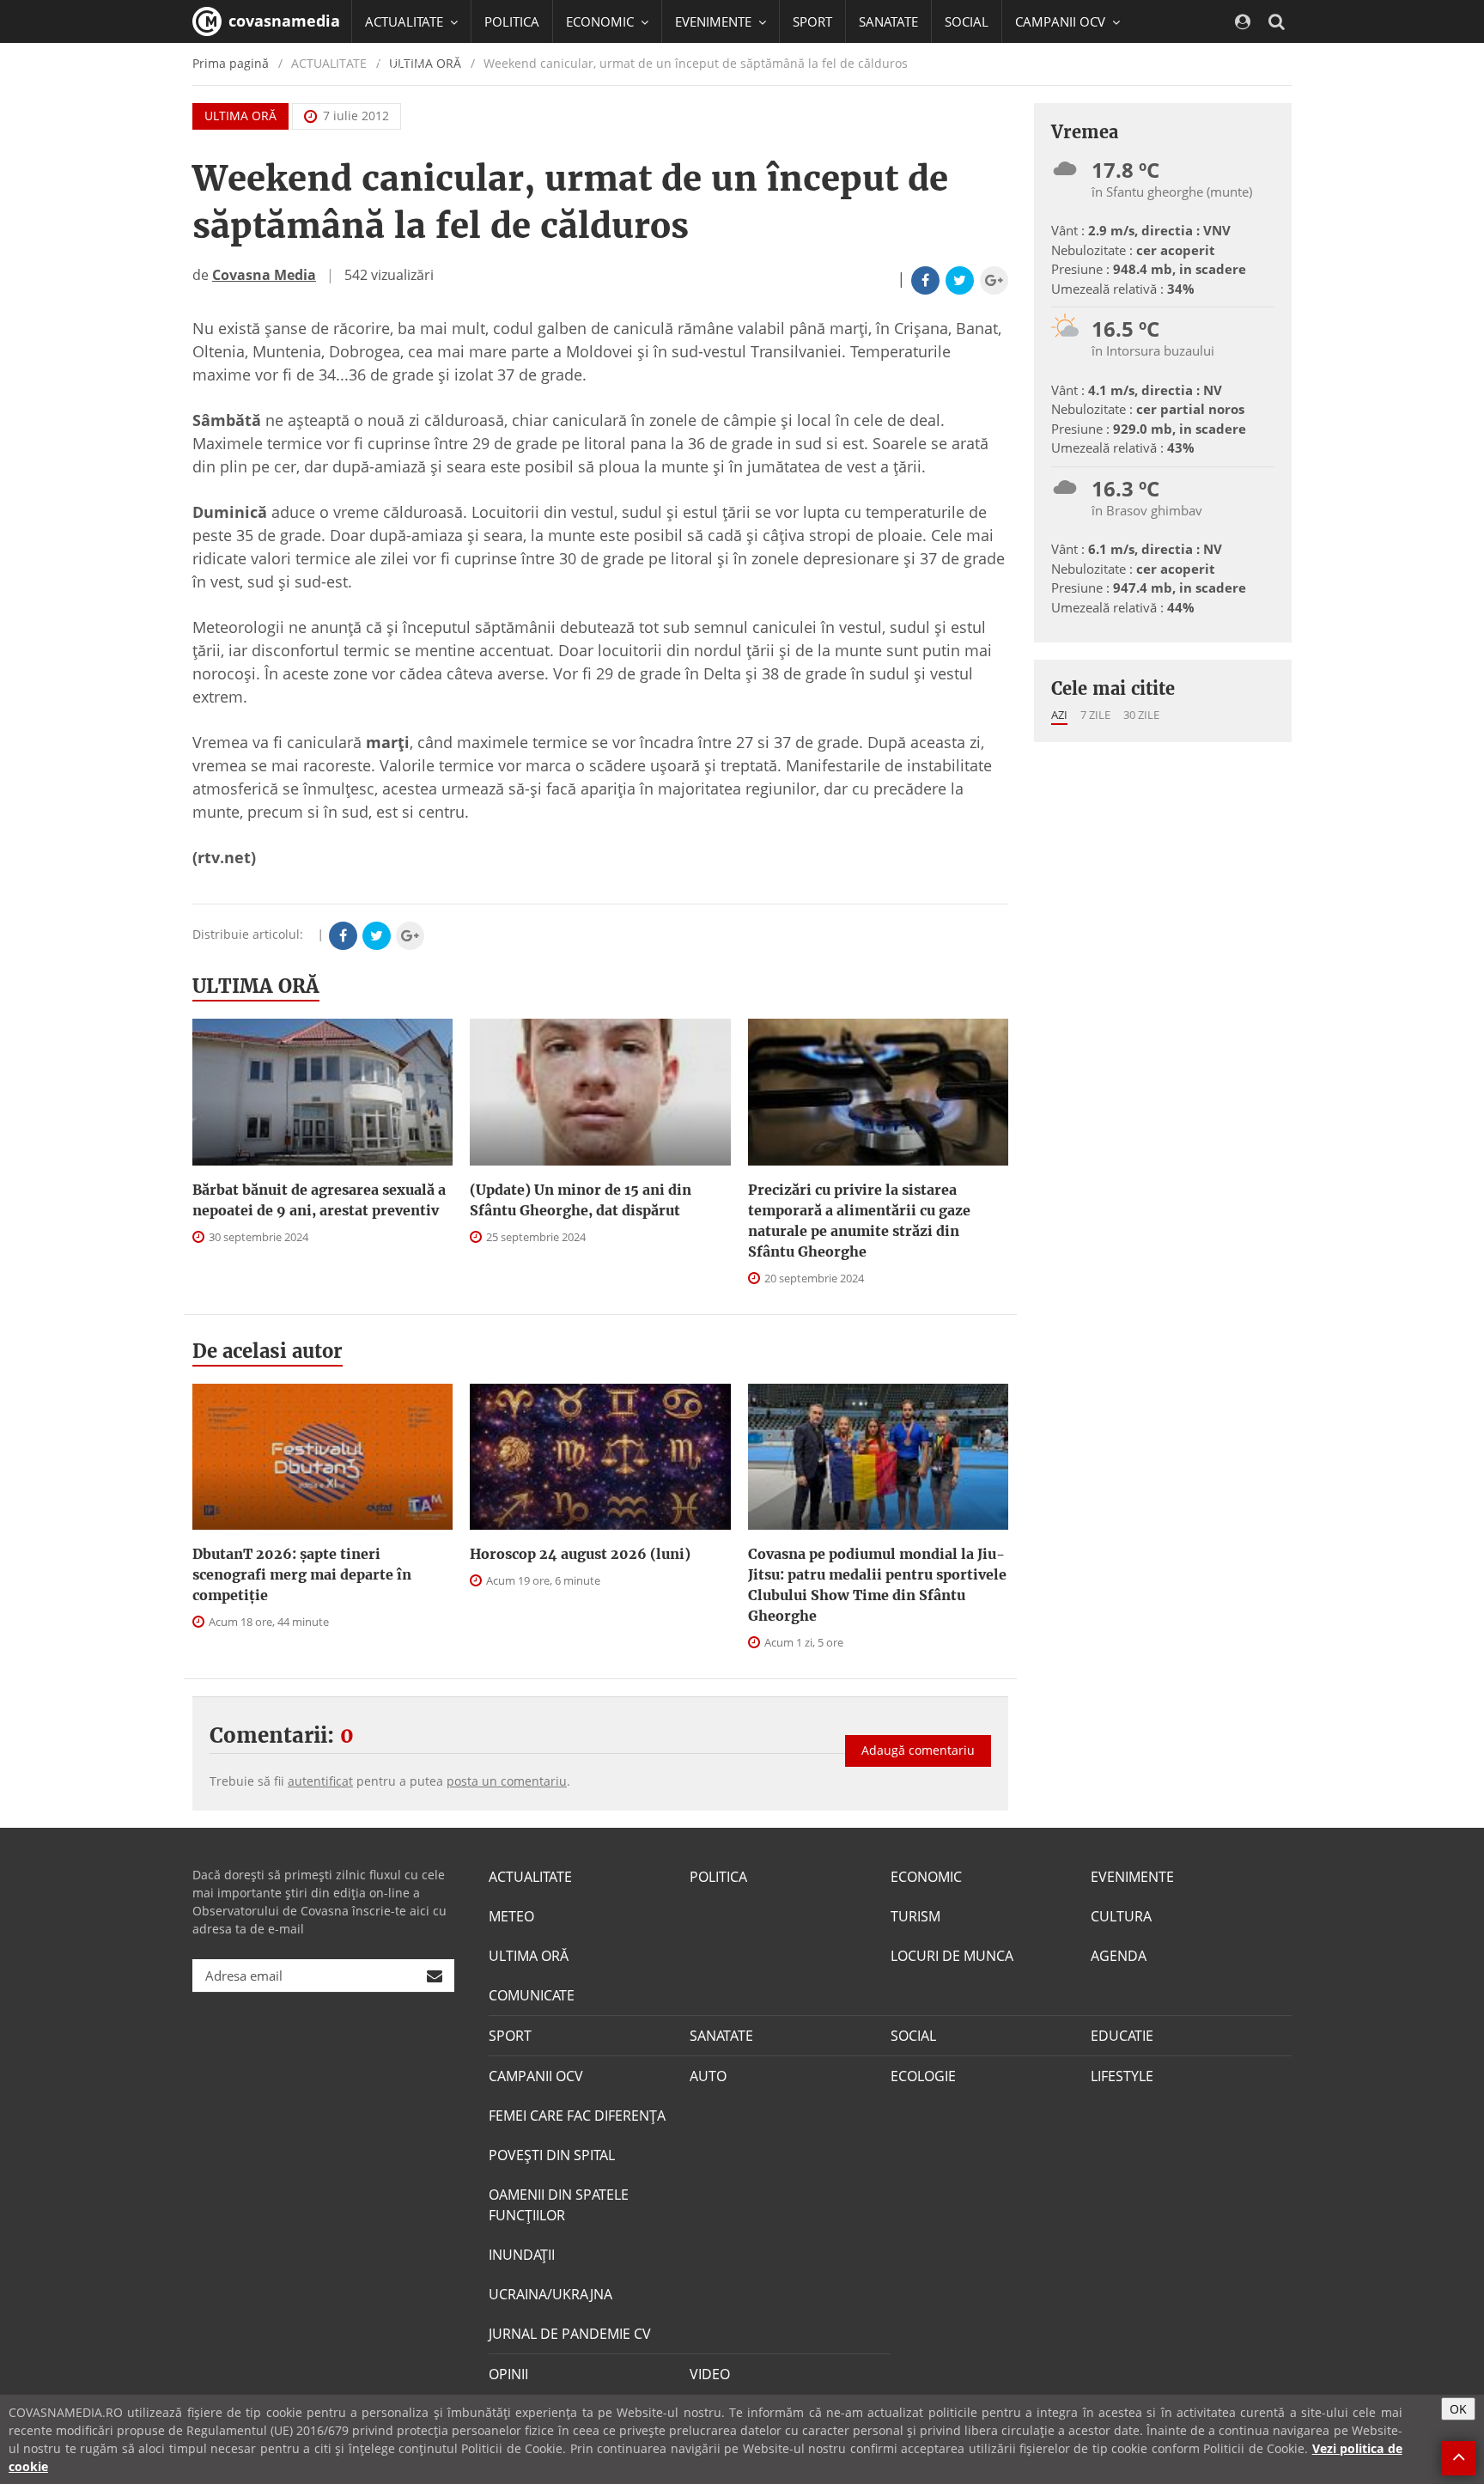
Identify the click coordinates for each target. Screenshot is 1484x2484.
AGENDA (1119, 1956)
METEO (511, 1916)
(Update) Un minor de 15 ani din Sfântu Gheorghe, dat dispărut (581, 1200)
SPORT (812, 21)
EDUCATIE (394, 64)
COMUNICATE (532, 1995)
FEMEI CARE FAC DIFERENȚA (577, 2116)
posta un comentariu (507, 1781)
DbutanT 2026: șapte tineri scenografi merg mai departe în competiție (302, 1574)
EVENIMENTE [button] (715, 21)
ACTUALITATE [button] (406, 21)
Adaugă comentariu (918, 1750)
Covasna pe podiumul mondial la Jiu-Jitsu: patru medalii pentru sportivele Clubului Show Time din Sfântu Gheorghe (877, 1585)
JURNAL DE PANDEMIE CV (570, 2334)
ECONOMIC (926, 1877)
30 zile (1141, 715)
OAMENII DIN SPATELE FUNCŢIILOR (559, 2205)
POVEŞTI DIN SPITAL (552, 2155)
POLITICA (512, 21)
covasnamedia (282, 21)
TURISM (915, 1916)
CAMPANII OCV (536, 2076)
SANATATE (888, 21)
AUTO (708, 2076)
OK (1458, 2409)
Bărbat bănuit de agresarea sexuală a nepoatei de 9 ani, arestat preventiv (319, 1200)
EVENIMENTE (1132, 1877)
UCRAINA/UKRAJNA (550, 2294)
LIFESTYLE (1122, 2076)
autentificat (320, 1781)
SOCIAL (967, 21)
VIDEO (710, 2374)
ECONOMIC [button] (602, 21)
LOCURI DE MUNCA (952, 1956)
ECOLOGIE (923, 2076)
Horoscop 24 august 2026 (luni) (580, 1554)
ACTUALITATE (530, 1877)
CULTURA (1121, 1916)
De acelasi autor (268, 1351)
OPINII (508, 2374)
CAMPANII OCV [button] (1062, 21)
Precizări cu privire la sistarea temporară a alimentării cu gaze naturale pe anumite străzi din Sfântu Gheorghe (859, 1221)
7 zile (1095, 715)
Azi (1059, 715)
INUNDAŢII (522, 2255)
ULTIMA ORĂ (240, 116)
